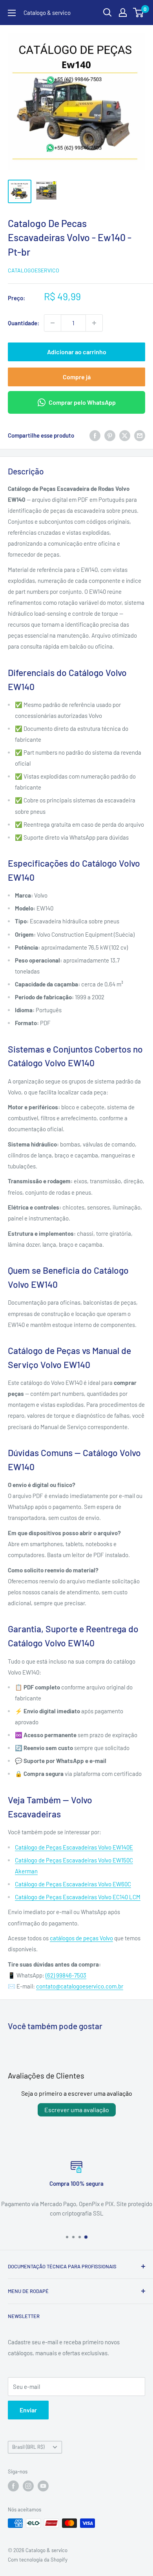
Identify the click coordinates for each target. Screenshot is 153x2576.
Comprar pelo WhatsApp (82, 402)
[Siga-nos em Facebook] (13, 2486)
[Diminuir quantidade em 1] (53, 323)
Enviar (28, 2410)
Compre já (77, 377)
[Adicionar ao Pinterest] (110, 435)
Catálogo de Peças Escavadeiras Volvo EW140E (74, 1847)
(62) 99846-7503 (66, 1975)
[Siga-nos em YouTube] (43, 2486)
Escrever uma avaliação (77, 2110)
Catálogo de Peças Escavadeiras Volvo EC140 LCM (78, 1897)
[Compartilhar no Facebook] (95, 435)
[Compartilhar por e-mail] (140, 435)
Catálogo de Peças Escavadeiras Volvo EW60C (73, 1884)
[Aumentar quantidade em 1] (94, 323)
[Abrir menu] (12, 13)
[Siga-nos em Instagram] (28, 2486)
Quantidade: (24, 323)
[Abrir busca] (107, 13)
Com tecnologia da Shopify (38, 2560)
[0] (139, 13)
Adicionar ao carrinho (77, 352)
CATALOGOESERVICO (34, 270)
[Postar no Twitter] (125, 435)
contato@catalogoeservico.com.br (80, 1986)
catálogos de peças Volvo (81, 1938)
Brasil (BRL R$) (28, 2447)
